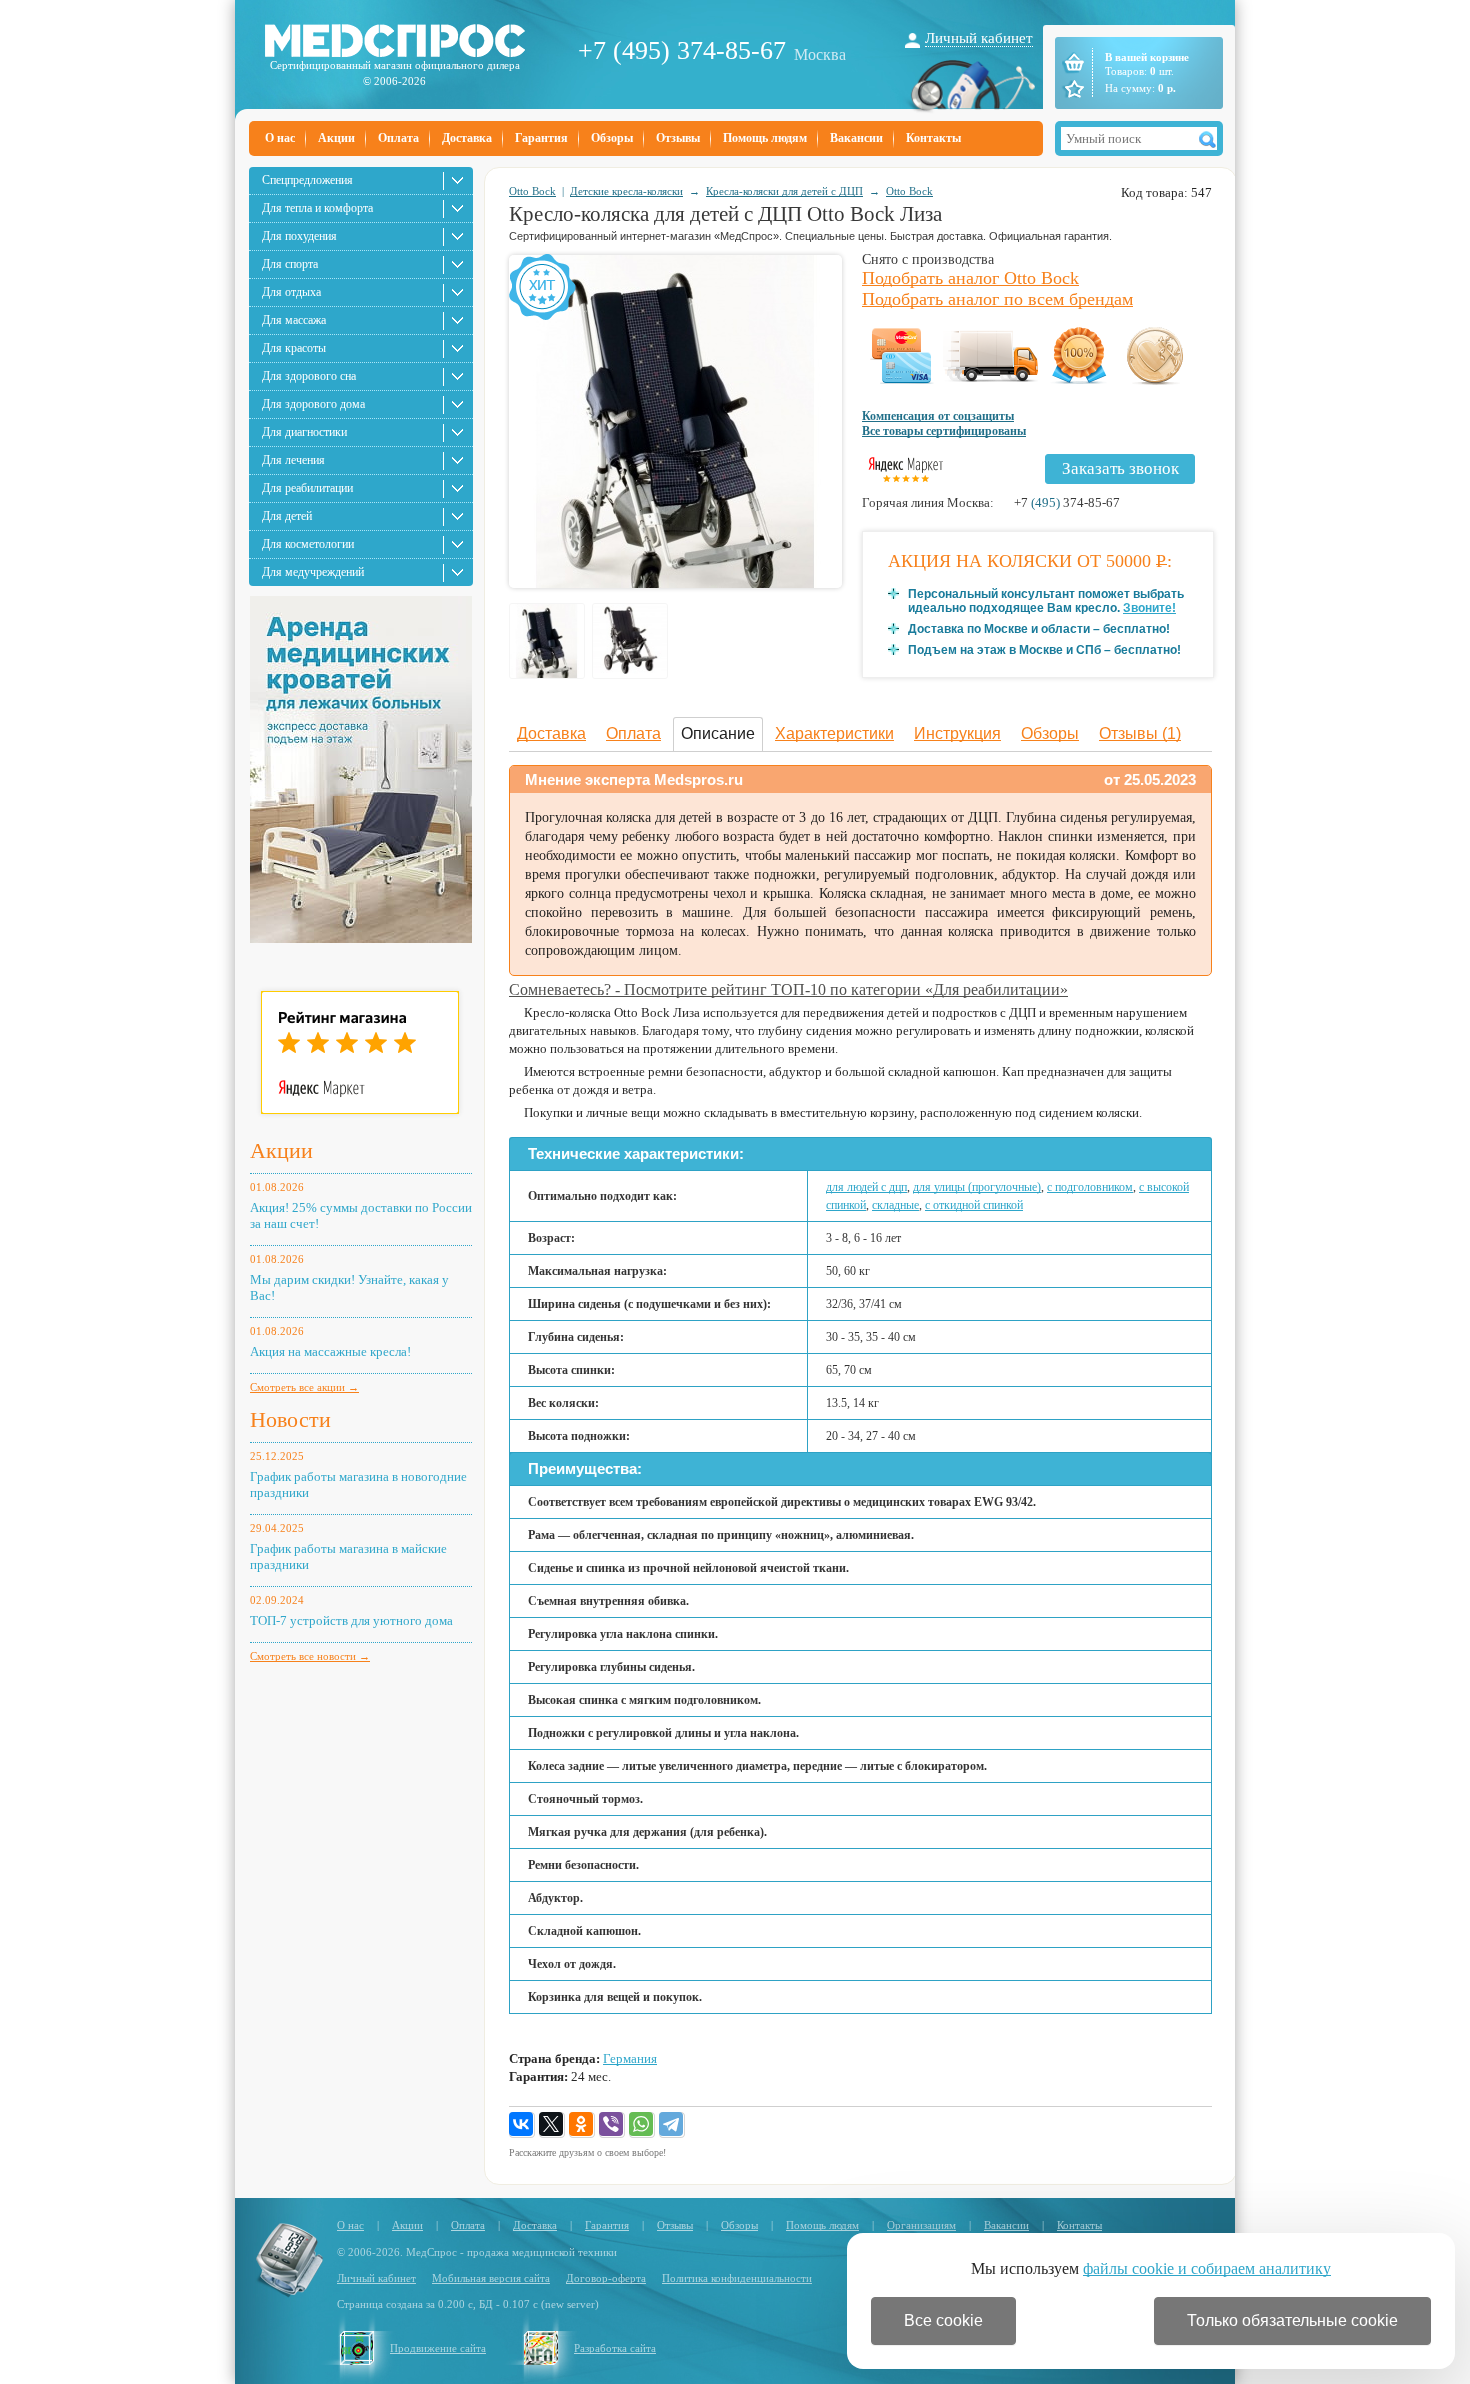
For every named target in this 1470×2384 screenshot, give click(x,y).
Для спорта (290, 264)
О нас (280, 138)
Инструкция (957, 733)
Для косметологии (308, 544)
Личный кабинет (979, 38)
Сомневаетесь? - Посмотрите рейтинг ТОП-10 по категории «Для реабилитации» (788, 989)
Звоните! (1149, 608)
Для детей (287, 516)
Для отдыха (291, 292)
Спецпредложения (307, 180)
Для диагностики (304, 432)
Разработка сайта (615, 2348)
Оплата (398, 138)
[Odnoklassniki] (582, 2125)
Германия (630, 2058)
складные (895, 1205)
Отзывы (678, 138)
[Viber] (612, 2125)
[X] (552, 2125)
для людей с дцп (866, 1187)
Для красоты (294, 348)
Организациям (921, 2225)
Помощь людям (765, 138)
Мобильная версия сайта (491, 2278)
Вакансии (856, 138)
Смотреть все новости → (310, 1656)
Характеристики (834, 733)
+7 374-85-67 (1067, 502)
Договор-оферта (606, 2278)
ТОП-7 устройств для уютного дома (351, 1620)
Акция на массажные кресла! (330, 1351)
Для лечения (293, 460)
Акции (336, 138)
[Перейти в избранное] (1072, 89)
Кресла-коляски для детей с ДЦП (784, 191)
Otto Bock (532, 191)
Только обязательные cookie (1292, 2320)
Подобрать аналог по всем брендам (997, 299)
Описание (718, 733)
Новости (290, 1419)
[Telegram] (672, 2125)
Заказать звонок (1120, 468)
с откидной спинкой (974, 1205)
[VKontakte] (522, 2125)
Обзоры (612, 138)
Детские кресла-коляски (626, 191)
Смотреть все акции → (304, 1387)
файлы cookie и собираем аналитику (1207, 2268)
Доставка (467, 138)
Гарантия (541, 138)
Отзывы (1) (1140, 733)
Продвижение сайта (438, 2348)
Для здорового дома (313, 404)
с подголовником (1090, 1187)
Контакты (933, 138)
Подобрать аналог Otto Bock (970, 278)
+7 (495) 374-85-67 (682, 50)
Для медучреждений (313, 572)
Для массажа (294, 320)
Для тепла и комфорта (317, 208)
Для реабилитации (307, 488)
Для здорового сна (309, 376)
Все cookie (943, 2320)
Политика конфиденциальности (737, 2278)
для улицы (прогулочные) (977, 1187)
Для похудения (299, 236)
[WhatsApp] (642, 2125)
